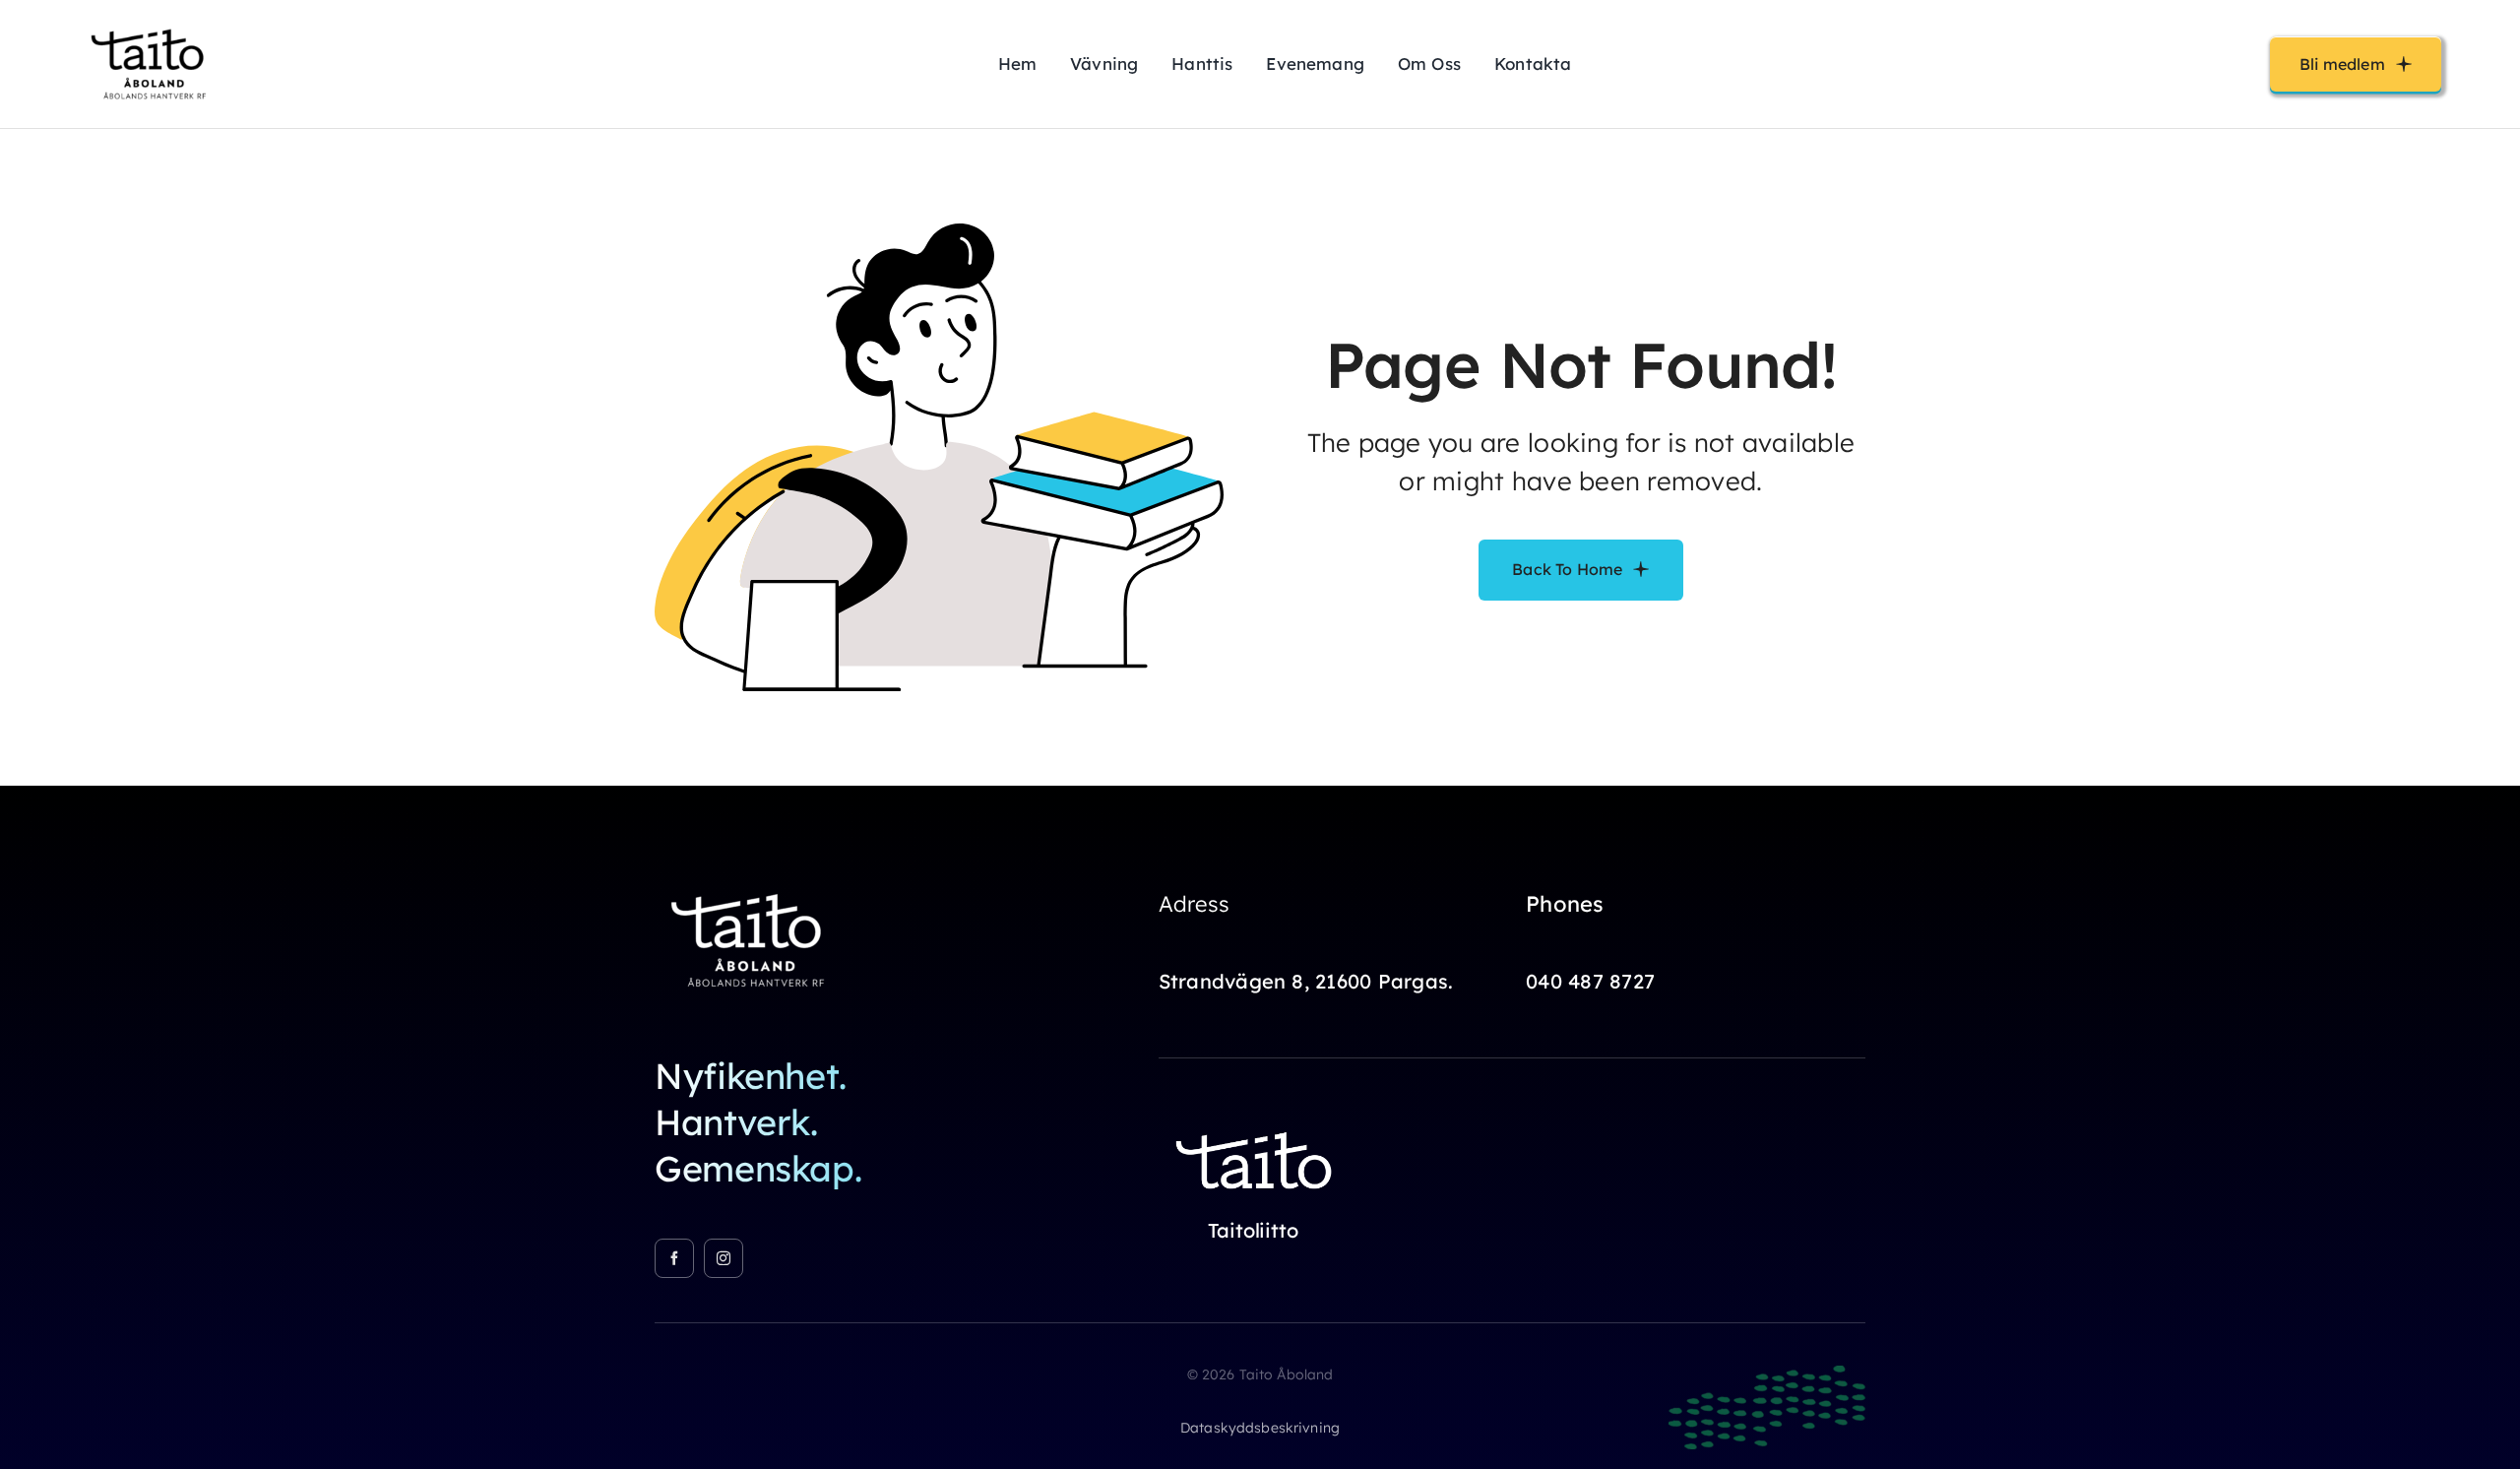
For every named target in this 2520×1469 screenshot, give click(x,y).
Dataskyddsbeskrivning (1260, 1428)
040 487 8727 (1590, 981)
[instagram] (724, 1258)
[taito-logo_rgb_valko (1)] (1257, 1121)
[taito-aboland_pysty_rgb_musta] (153, 24)
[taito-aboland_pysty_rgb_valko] (753, 884)
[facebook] (674, 1258)
